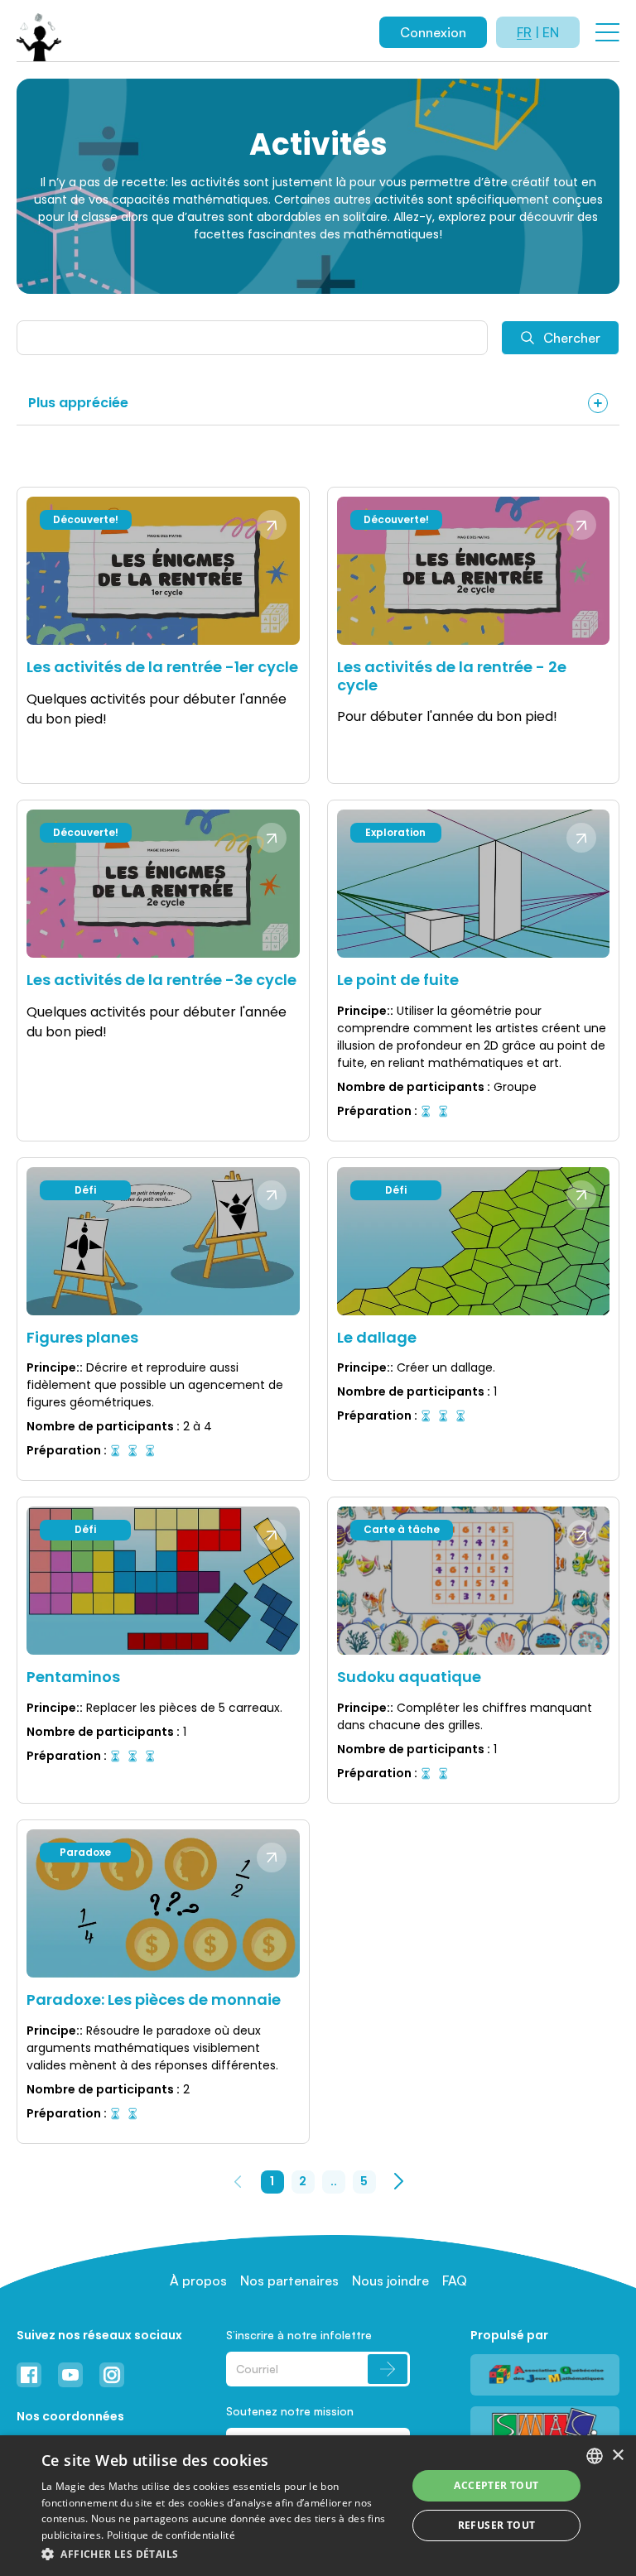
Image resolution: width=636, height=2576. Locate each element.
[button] (219, 2554)
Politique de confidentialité (171, 2535)
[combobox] (595, 2456)
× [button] (617, 2456)
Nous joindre (390, 2280)
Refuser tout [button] (497, 2525)
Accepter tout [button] (496, 2485)
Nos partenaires (289, 2280)
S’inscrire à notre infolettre (299, 2335)
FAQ (455, 2280)
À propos (198, 2280)
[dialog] (318, 2506)
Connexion (433, 32)
